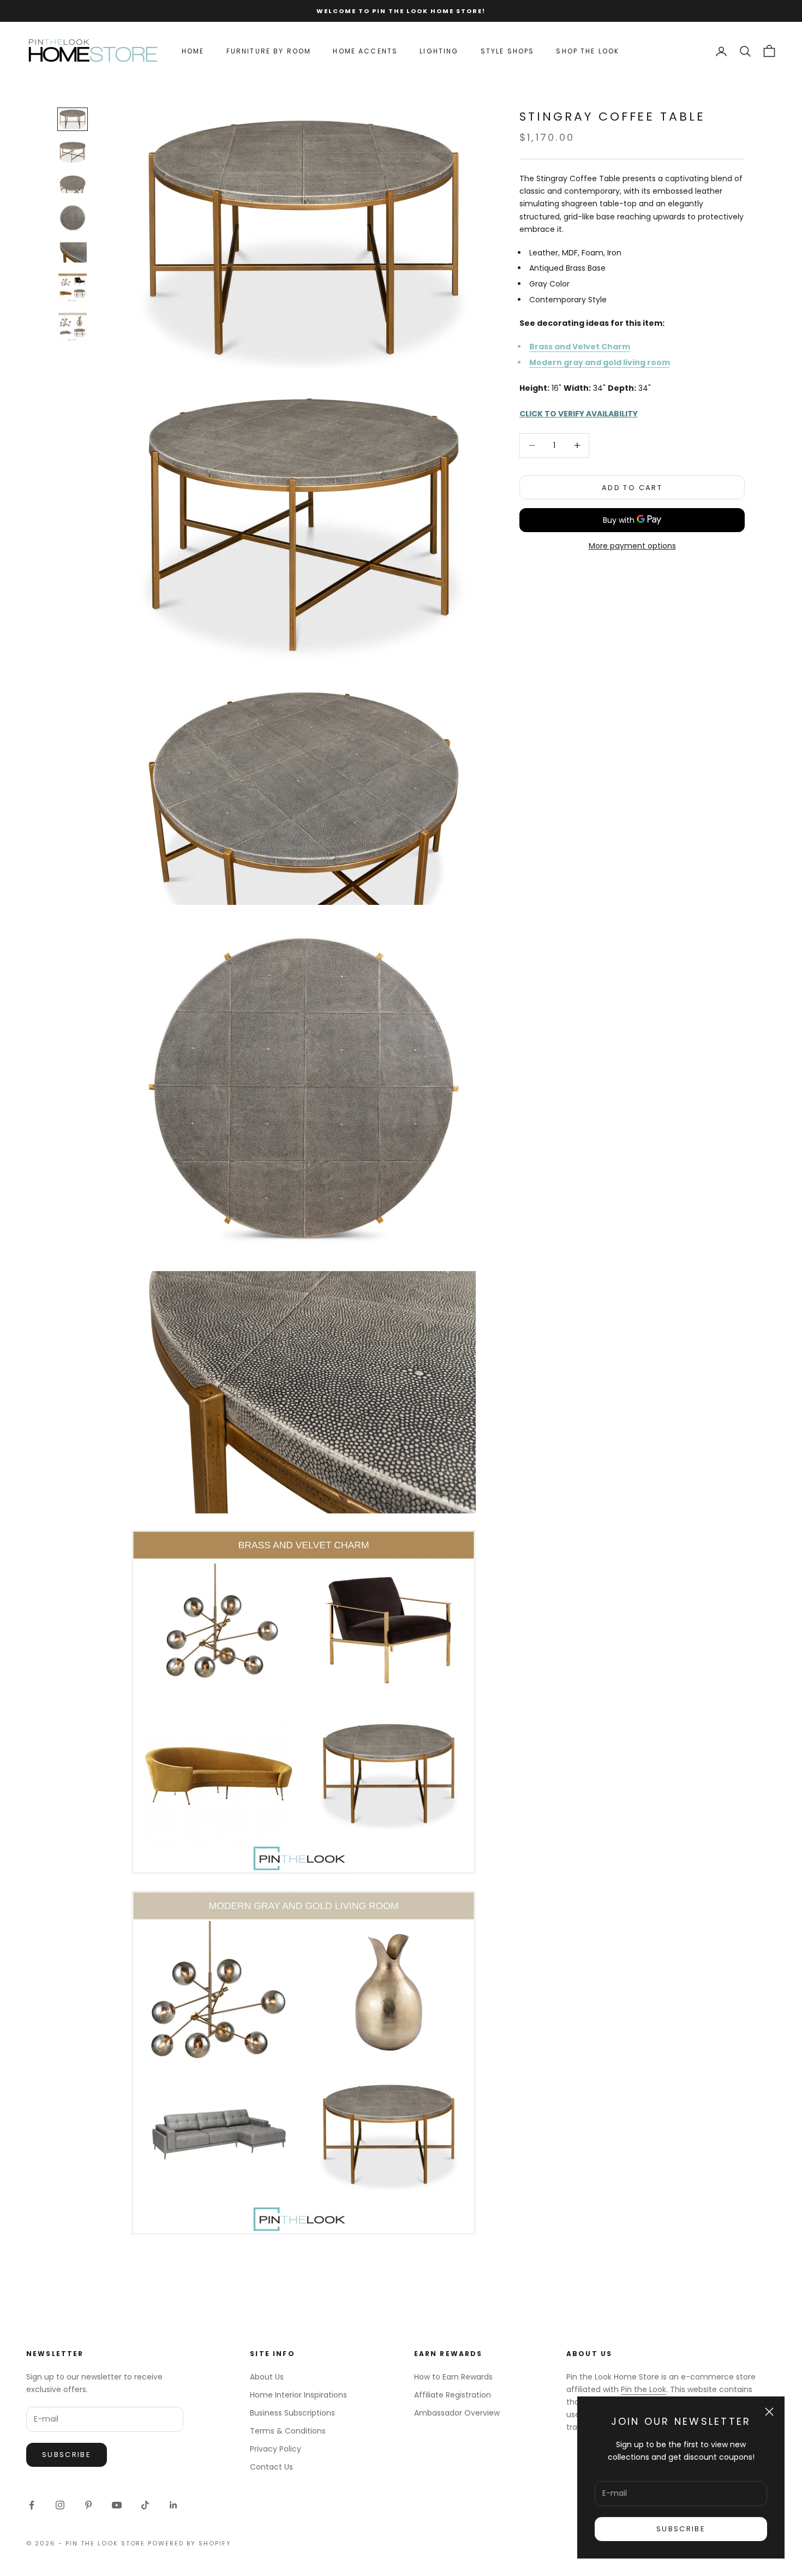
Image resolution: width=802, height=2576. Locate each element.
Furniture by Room (269, 51)
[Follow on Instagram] (60, 2505)
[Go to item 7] (73, 327)
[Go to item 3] (73, 184)
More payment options (632, 545)
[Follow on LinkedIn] (173, 2505)
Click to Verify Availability (579, 413)
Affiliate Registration (453, 2395)
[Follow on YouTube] (117, 2505)
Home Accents (365, 51)
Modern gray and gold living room (600, 362)
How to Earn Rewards (453, 2377)
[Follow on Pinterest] (88, 2505)
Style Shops (508, 51)
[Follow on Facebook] (32, 2505)
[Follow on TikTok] (145, 2505)
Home (193, 51)
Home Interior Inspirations (298, 2395)
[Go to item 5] (73, 252)
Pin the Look (644, 2389)
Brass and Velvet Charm (580, 346)
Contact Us (271, 2467)
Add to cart (632, 487)
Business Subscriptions (292, 2413)
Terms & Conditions (288, 2431)
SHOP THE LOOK (588, 51)
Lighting (439, 51)
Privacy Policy (276, 2449)
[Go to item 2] (73, 152)
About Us (267, 2377)
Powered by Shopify (190, 2543)
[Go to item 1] (73, 119)
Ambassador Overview (457, 2413)
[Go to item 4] (73, 218)
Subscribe (681, 2529)
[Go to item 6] (73, 288)
